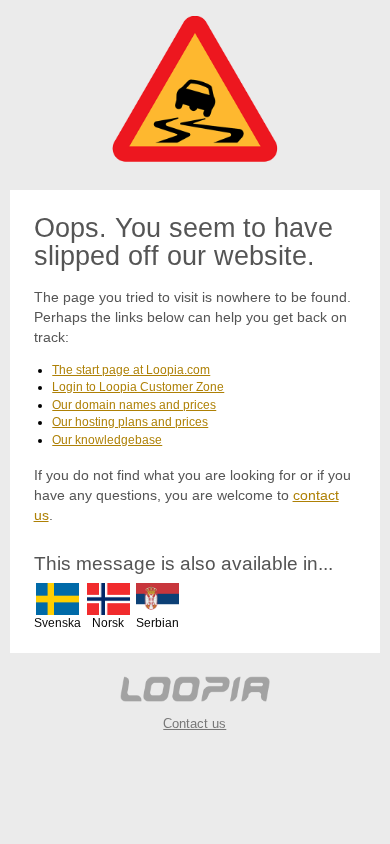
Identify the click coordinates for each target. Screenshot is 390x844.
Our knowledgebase (107, 440)
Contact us (194, 723)
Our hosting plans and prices (130, 422)
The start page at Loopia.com (131, 370)
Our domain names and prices (134, 405)
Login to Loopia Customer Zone (138, 387)
